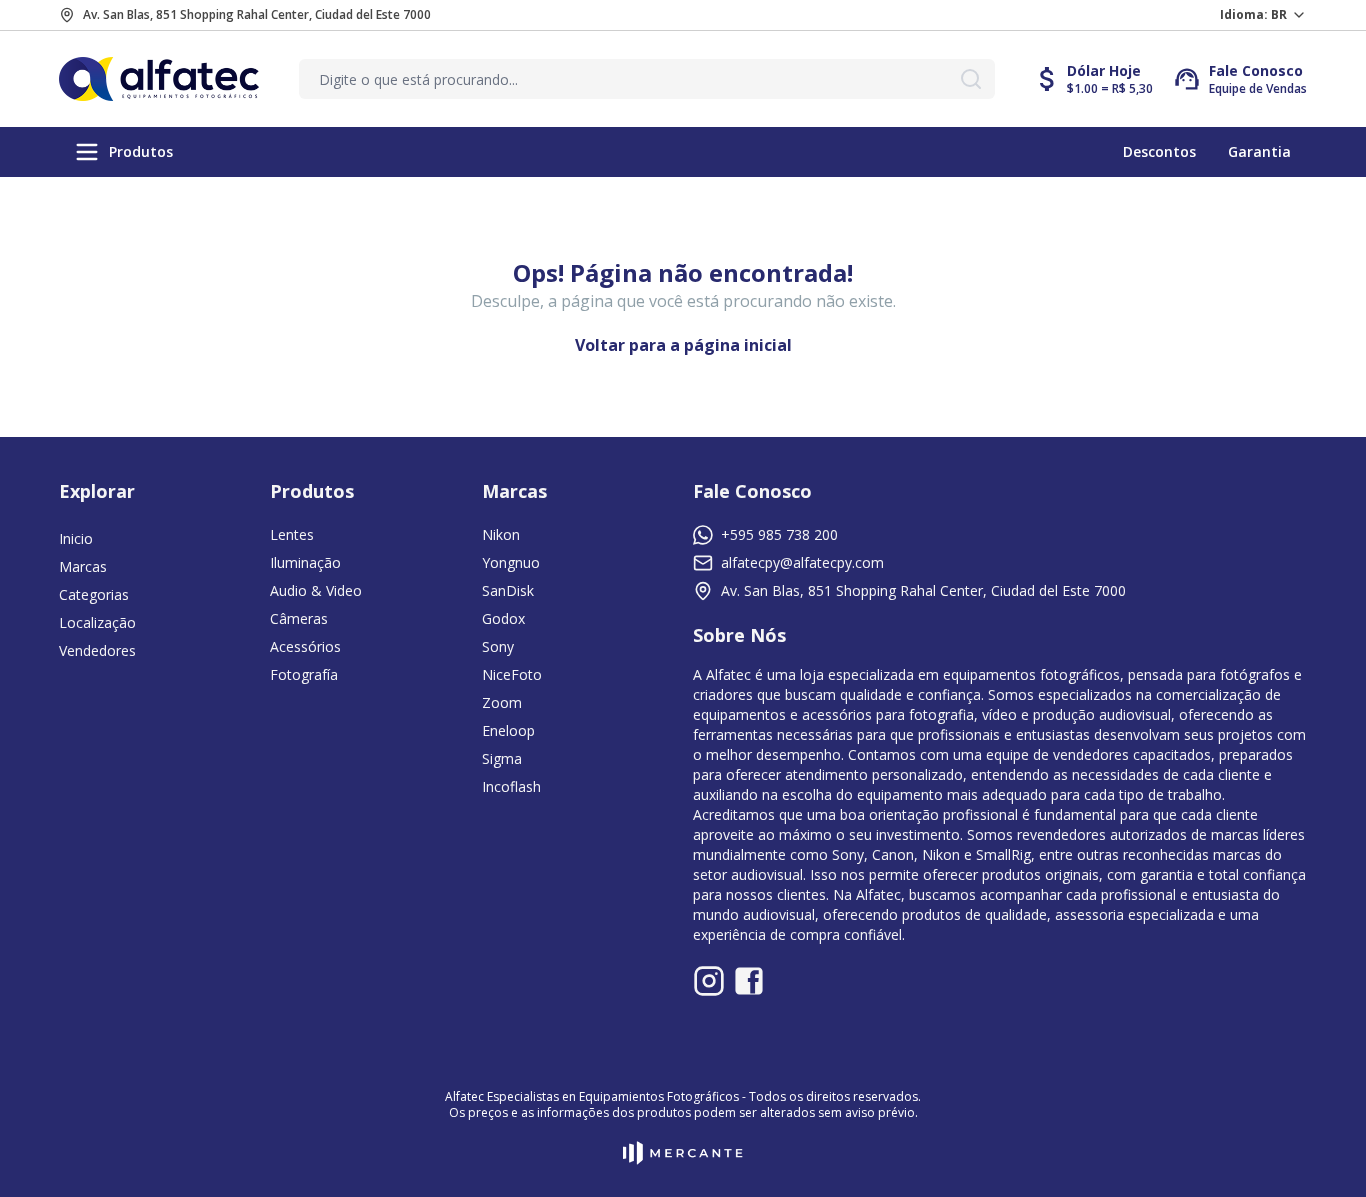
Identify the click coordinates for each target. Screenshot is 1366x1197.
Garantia (1259, 151)
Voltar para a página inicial (683, 345)
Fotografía (304, 674)
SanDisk (508, 590)
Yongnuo (511, 562)
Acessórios (305, 646)
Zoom (502, 702)
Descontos (1159, 151)
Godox (503, 618)
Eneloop (508, 730)
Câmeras (299, 618)
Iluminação (305, 562)
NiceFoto (512, 674)
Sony (498, 646)
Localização (97, 622)
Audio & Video (316, 590)
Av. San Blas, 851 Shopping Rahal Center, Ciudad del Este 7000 (257, 15)
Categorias (94, 594)
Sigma (502, 758)
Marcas (83, 566)
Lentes (292, 534)
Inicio (76, 538)
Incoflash (511, 786)
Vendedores (97, 650)
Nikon (501, 534)
